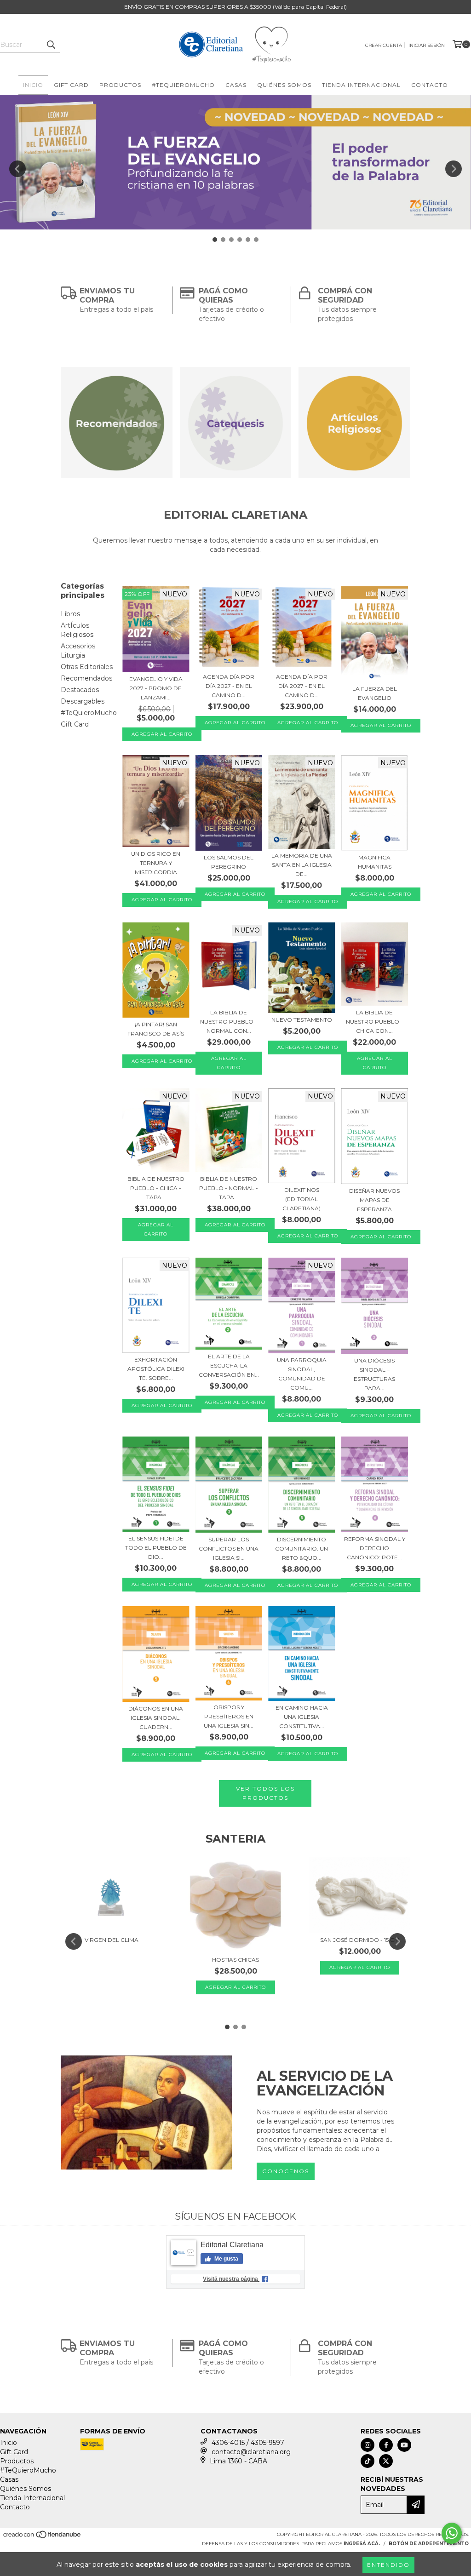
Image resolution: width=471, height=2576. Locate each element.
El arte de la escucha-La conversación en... (229, 1365)
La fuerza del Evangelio (375, 693)
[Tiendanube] (43, 2538)
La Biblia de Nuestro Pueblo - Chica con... (374, 1022)
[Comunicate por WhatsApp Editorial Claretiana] (452, 2533)
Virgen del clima (112, 1940)
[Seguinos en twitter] (386, 2461)
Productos (120, 85)
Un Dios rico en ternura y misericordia (156, 863)
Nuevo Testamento (302, 1020)
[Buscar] (51, 45)
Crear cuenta (384, 45)
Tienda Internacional (361, 85)
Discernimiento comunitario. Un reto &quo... (302, 1548)
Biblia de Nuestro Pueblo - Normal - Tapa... (229, 1188)
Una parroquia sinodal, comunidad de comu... (302, 1374)
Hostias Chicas (235, 1960)
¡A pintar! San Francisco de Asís (156, 1029)
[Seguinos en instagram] (368, 2445)
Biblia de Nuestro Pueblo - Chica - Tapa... (156, 1188)
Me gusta (226, 2259)
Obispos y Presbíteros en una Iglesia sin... (229, 1716)
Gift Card (71, 85)
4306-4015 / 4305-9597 (248, 2443)
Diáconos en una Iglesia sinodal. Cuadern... (156, 1718)
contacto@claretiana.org (251, 2452)
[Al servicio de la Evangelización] (146, 2112)
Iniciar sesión (427, 45)
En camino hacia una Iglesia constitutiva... (302, 1717)
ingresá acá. (362, 2544)
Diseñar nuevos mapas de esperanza (374, 1200)
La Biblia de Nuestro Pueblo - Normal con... (229, 1022)
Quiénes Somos (284, 85)
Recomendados (86, 678)
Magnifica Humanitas (375, 862)
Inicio (33, 85)
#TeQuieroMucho (183, 85)
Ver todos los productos (265, 1793)
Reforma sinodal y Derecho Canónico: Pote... (375, 1548)
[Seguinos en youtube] (404, 2445)
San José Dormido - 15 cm (360, 1940)
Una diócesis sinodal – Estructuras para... (374, 1374)
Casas (236, 85)
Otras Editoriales (87, 667)
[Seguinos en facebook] (386, 2445)
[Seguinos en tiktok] (368, 2461)
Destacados (80, 690)
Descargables (83, 701)
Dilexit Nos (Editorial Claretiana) (302, 1199)
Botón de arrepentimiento (429, 2544)
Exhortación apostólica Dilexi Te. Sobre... (156, 1369)
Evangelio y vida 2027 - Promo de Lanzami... (156, 688)
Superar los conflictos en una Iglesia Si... (229, 1548)
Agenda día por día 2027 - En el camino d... (229, 686)
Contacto (430, 85)
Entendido (388, 2565)
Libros (70, 614)
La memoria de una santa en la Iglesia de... (302, 865)
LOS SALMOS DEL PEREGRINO (229, 862)
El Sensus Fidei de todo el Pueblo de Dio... (156, 1548)
